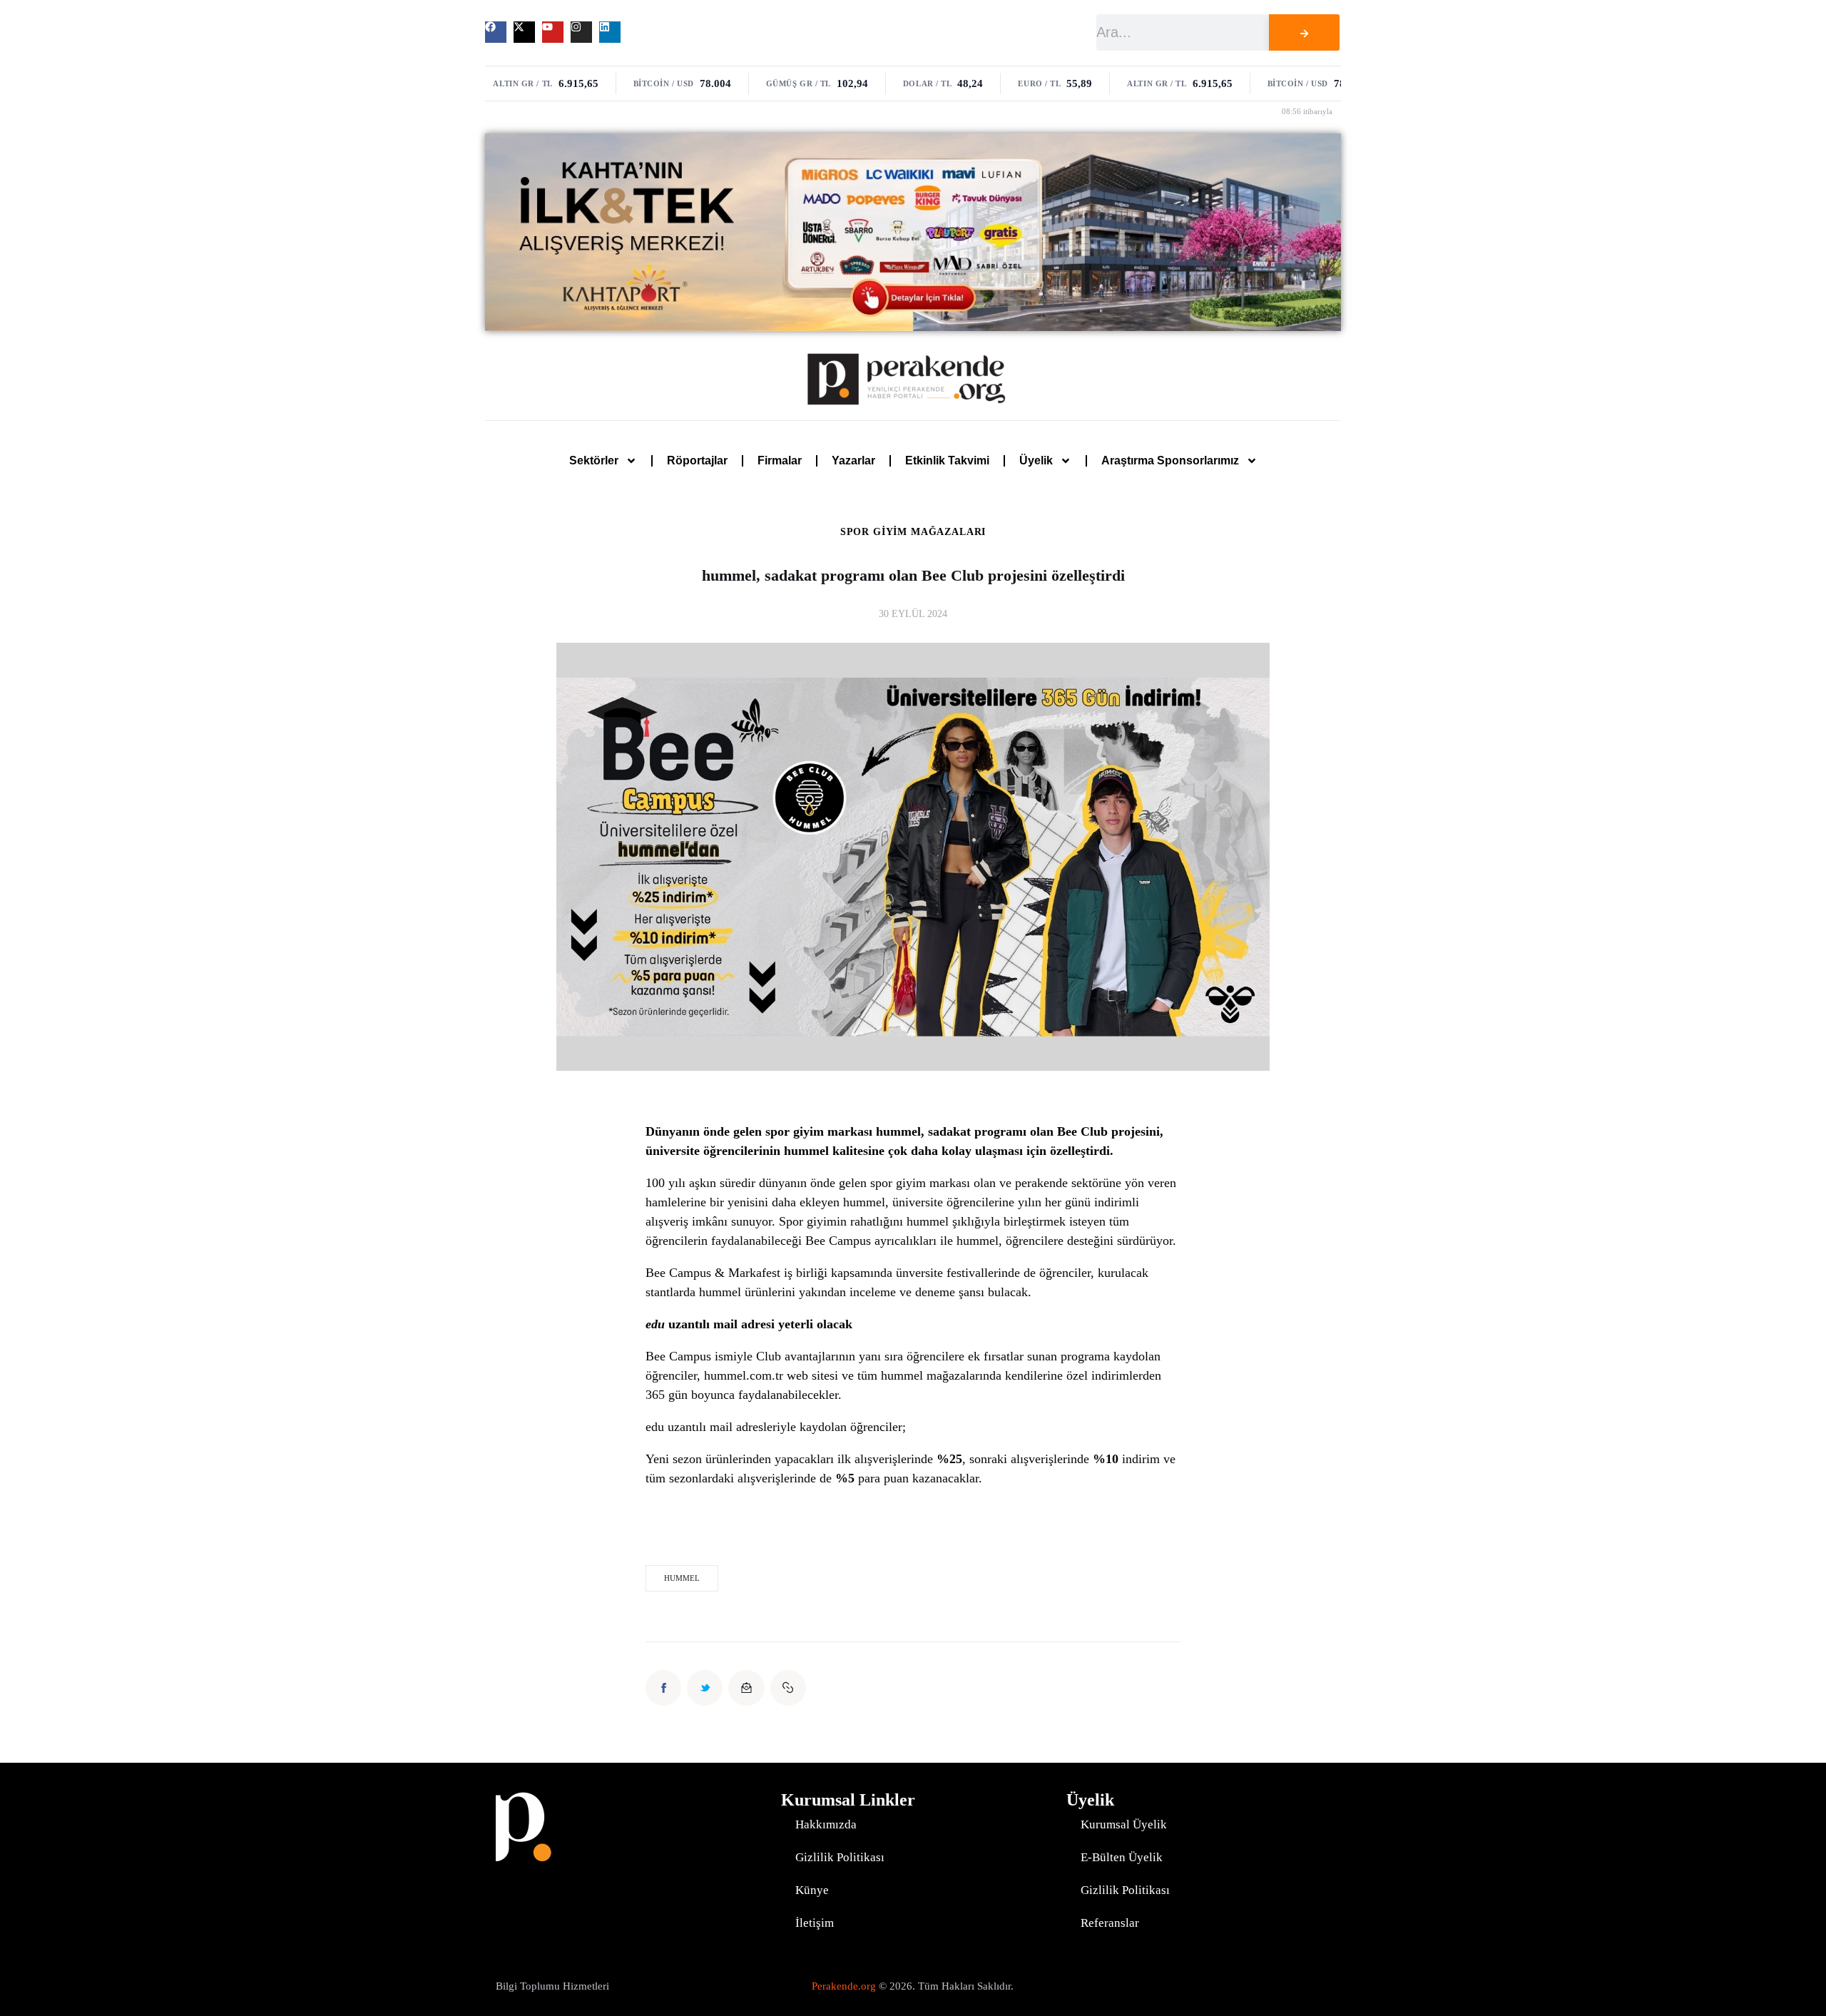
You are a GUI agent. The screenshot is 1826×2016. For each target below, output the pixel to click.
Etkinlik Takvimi (947, 460)
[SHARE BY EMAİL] (746, 1688)
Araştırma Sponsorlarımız (1170, 460)
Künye (812, 1890)
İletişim (815, 1923)
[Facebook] (496, 32)
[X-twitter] (524, 32)
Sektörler (594, 460)
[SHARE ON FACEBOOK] (663, 1688)
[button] (788, 1688)
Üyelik (1036, 460)
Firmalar (780, 460)
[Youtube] (553, 32)
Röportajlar (697, 460)
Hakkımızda (826, 1824)
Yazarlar (853, 460)
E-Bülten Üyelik (1122, 1857)
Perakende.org (844, 1986)
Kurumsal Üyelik (1124, 1824)
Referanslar (1110, 1923)
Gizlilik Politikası (840, 1857)
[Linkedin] (610, 32)
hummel (682, 1578)
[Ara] (1304, 32)
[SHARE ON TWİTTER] (705, 1688)
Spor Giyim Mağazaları (913, 532)
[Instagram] (581, 32)
